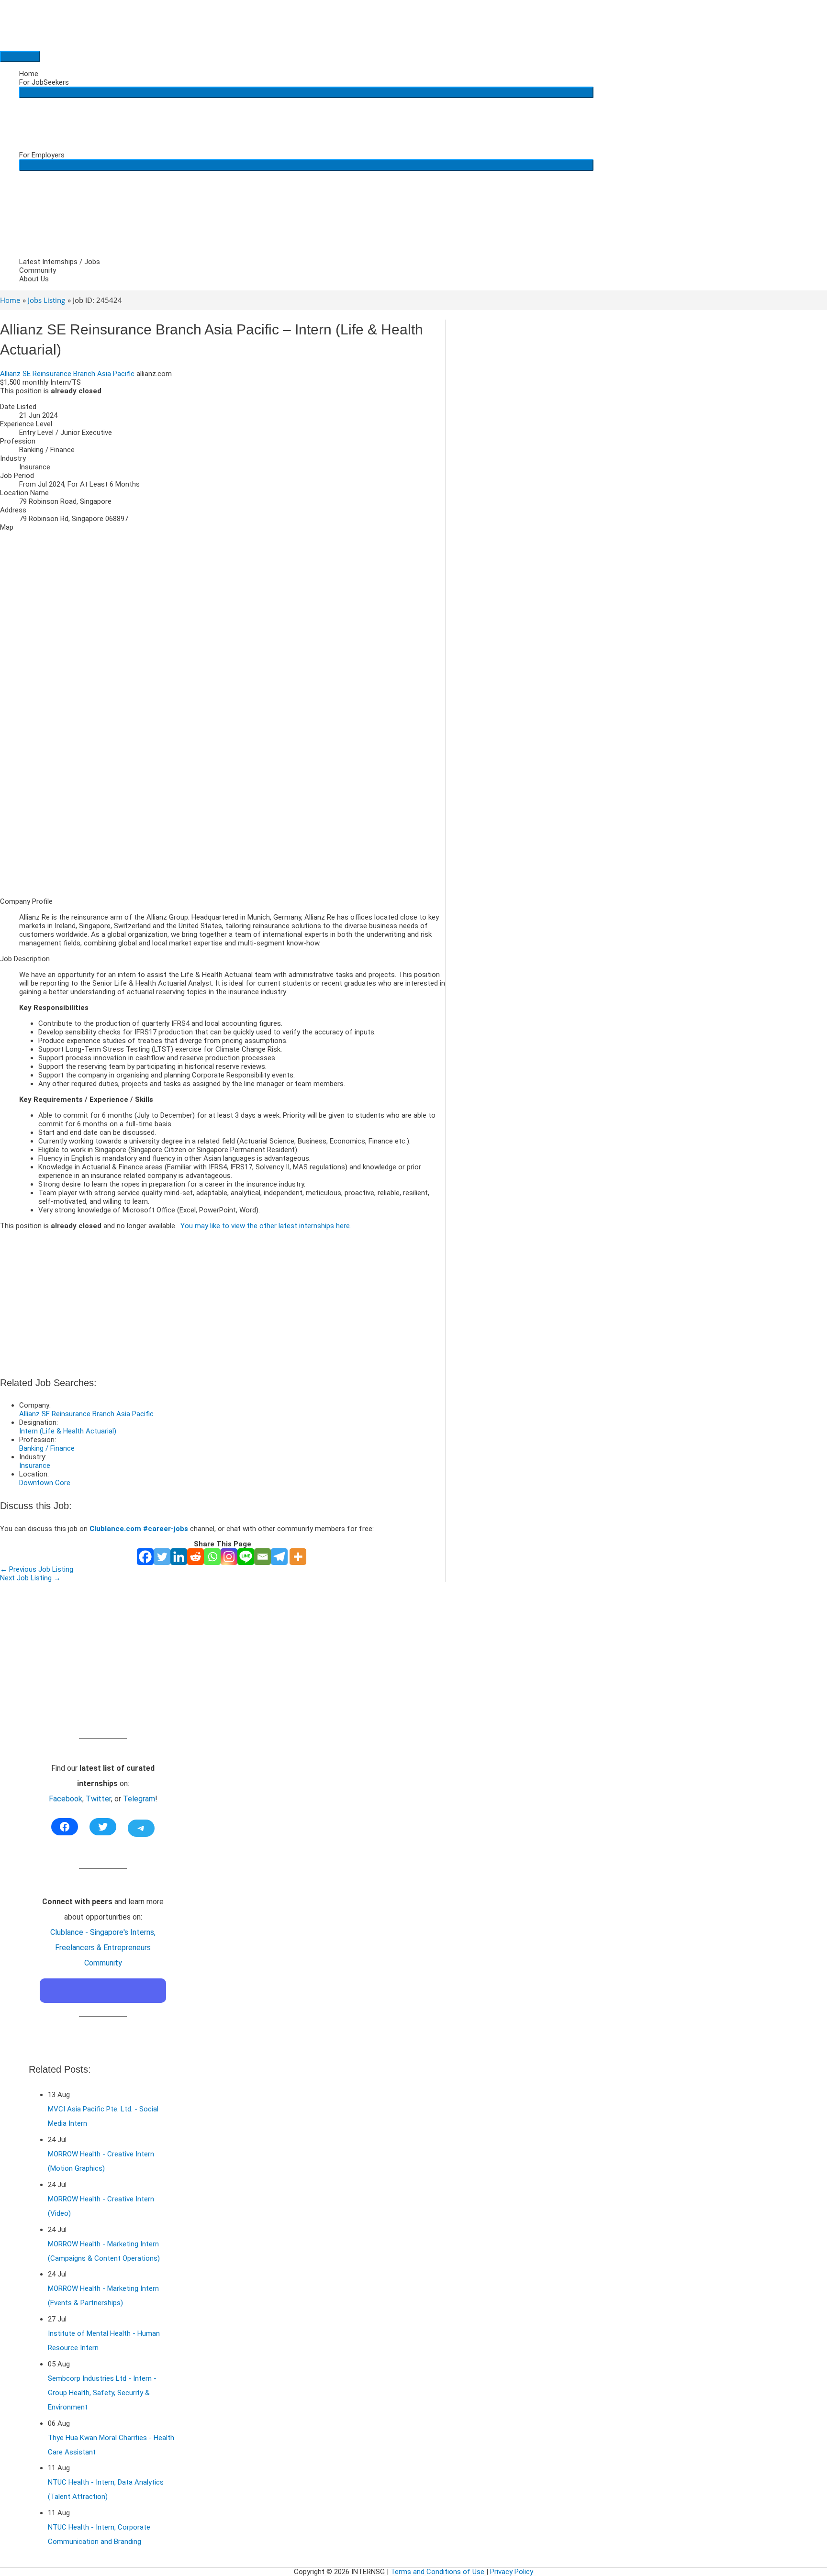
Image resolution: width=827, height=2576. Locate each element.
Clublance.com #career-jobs (139, 1529)
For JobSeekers (44, 82)
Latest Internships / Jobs (60, 262)
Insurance (35, 1466)
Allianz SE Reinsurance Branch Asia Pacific (67, 374)
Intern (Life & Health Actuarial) (68, 1431)
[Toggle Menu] (306, 92)
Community (38, 270)
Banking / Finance (47, 1448)
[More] (298, 1557)
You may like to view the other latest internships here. (266, 1226)
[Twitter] (162, 1557)
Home (29, 74)
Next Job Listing (30, 1578)
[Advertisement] (223, 823)
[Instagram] (229, 1557)
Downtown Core (45, 1483)
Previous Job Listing (37, 1569)
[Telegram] (279, 1557)
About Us (34, 279)
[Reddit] (196, 1557)
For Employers (42, 155)
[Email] (263, 1557)
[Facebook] (145, 1557)
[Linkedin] (179, 1557)
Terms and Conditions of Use (437, 2572)
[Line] (246, 1557)
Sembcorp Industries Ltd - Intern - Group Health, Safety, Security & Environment (102, 2393)
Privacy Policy (512, 2572)
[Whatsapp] (212, 1557)
